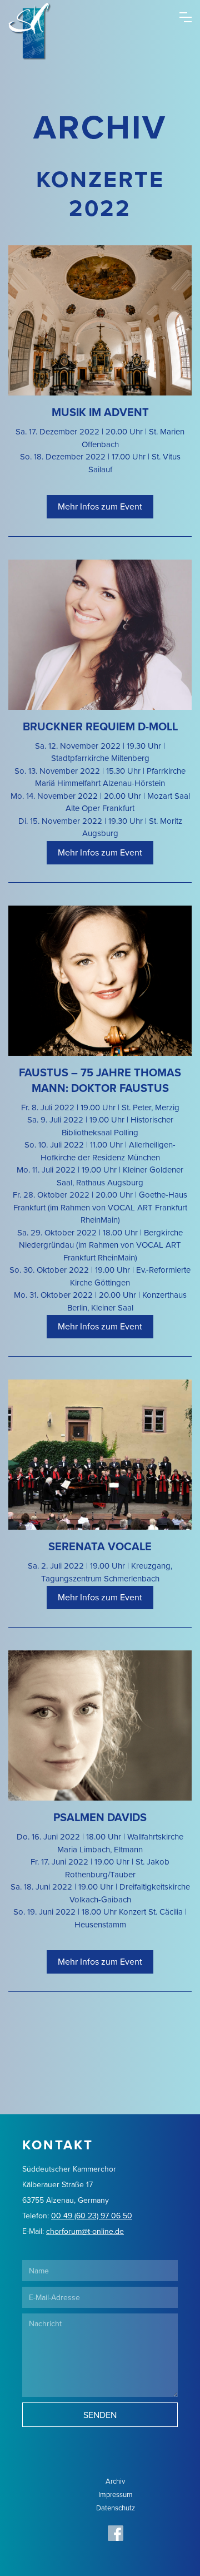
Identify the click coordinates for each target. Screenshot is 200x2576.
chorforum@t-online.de (85, 2231)
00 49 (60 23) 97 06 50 (92, 2216)
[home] (21, 13)
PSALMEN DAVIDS (100, 1817)
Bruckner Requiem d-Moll (100, 726)
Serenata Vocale (100, 1546)
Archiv (115, 2481)
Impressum (116, 2494)
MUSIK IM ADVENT (100, 412)
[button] (186, 14)
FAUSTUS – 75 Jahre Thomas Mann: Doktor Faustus (100, 1080)
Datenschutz (116, 2508)
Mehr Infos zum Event (100, 506)
